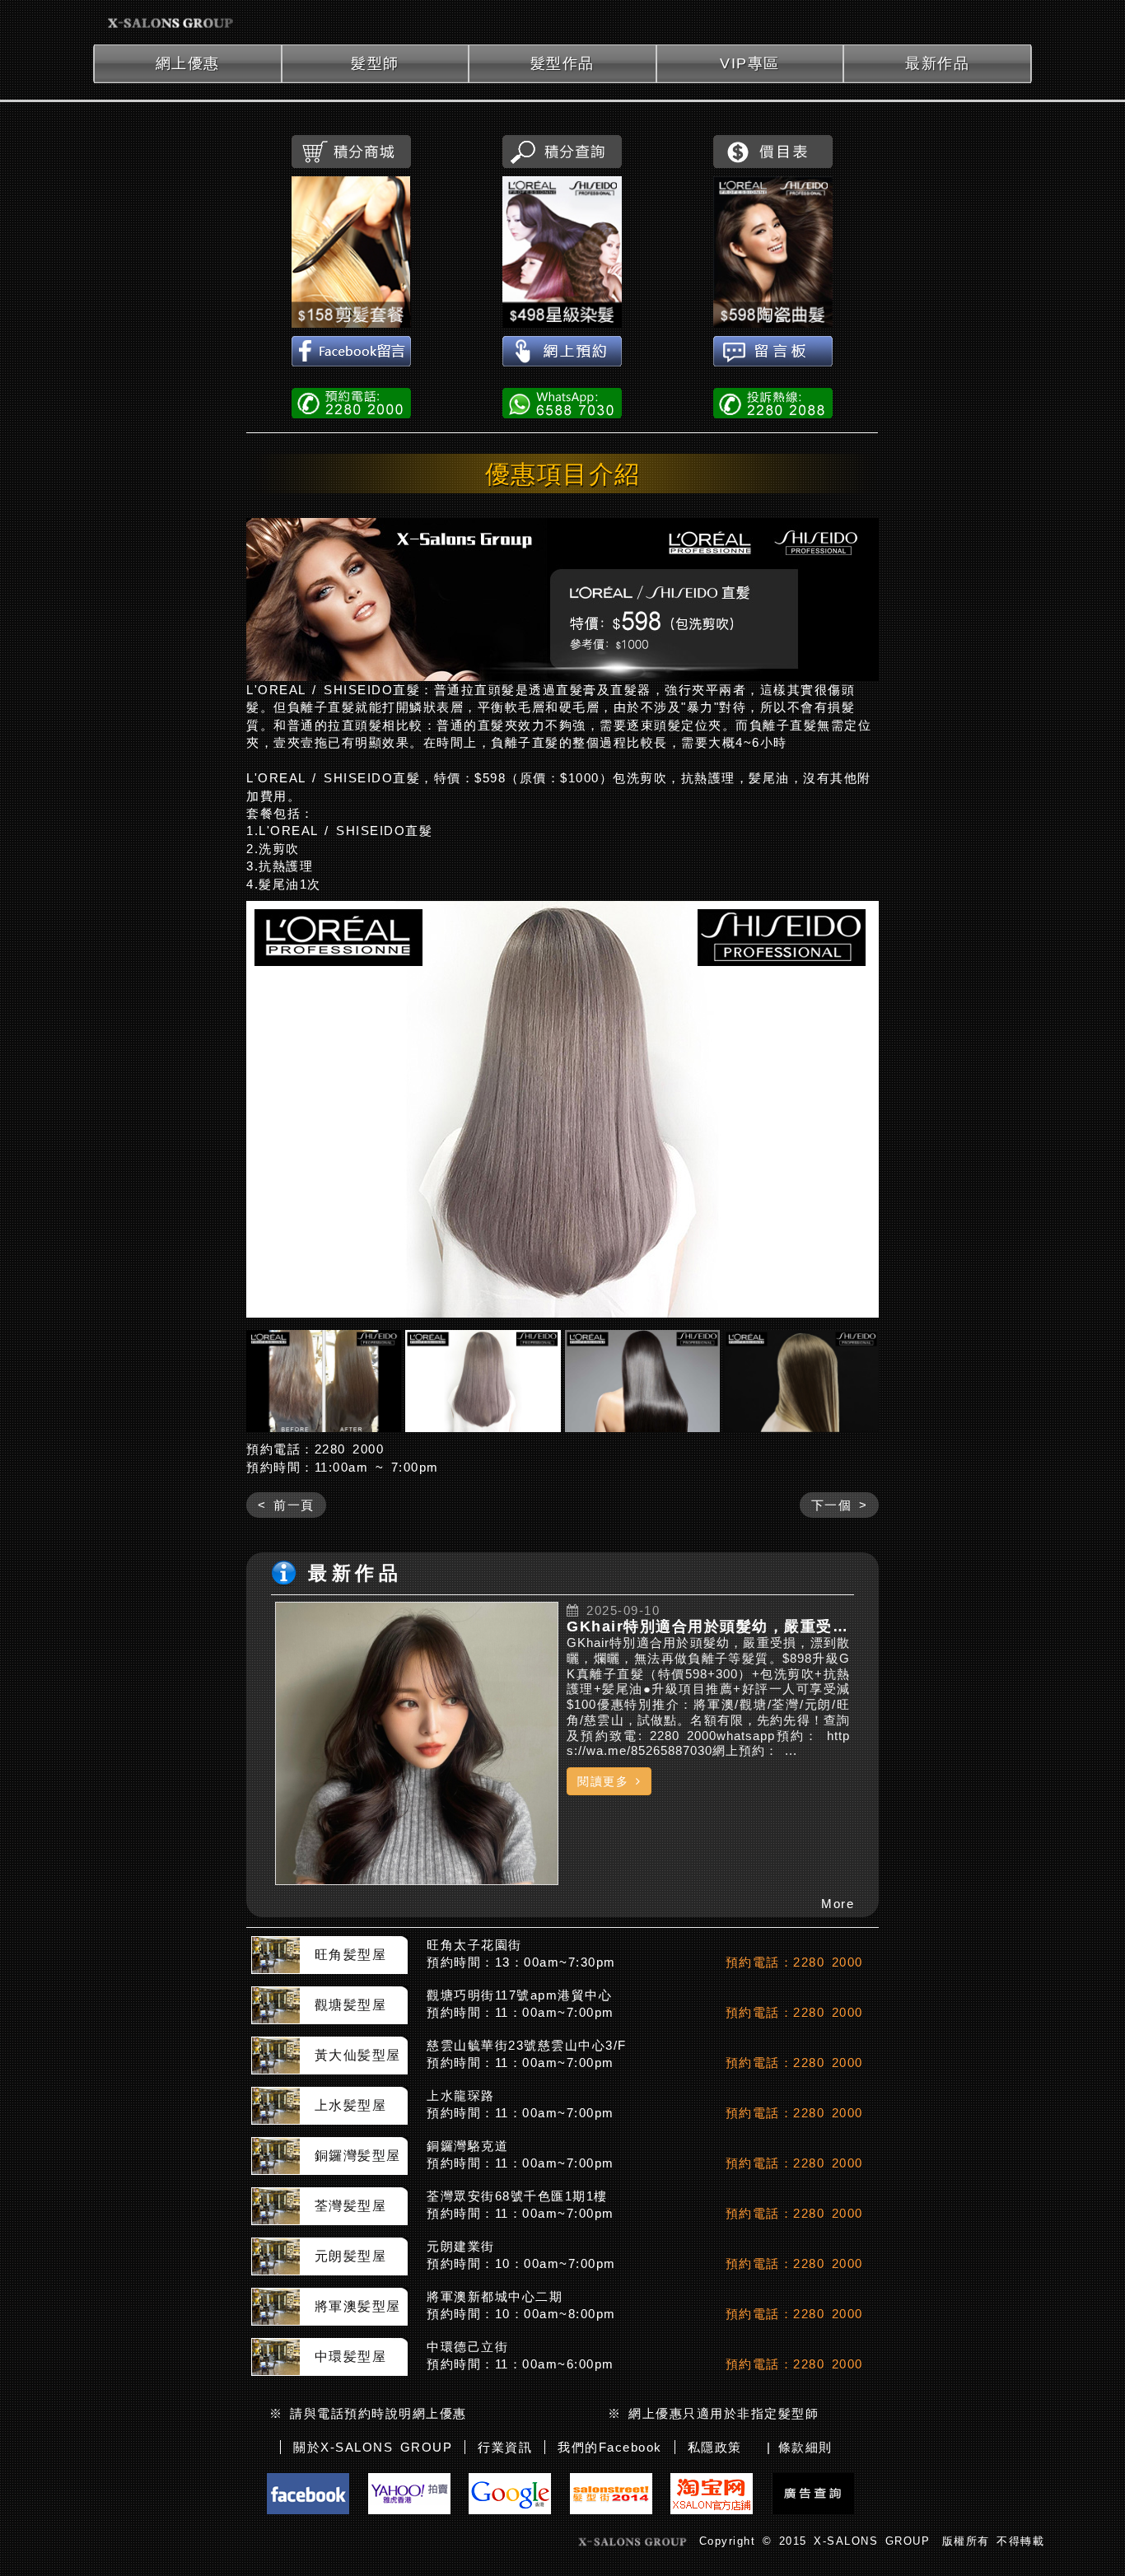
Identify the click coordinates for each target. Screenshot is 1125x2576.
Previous (267, 1109)
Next (858, 1109)
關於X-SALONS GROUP (373, 2447)
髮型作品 (562, 63)
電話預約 (351, 402)
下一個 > (840, 1505)
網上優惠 (188, 63)
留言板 (773, 352)
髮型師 (375, 63)
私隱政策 (715, 2447)
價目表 (773, 152)
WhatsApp (562, 402)
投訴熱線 (773, 402)
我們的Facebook (610, 2447)
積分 (351, 152)
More (838, 1904)
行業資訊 (505, 2447)
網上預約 (562, 352)
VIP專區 (750, 63)
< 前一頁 (286, 1505)
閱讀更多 (607, 1781)
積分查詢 (562, 152)
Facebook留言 (351, 352)
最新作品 (937, 63)
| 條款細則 (800, 2447)
